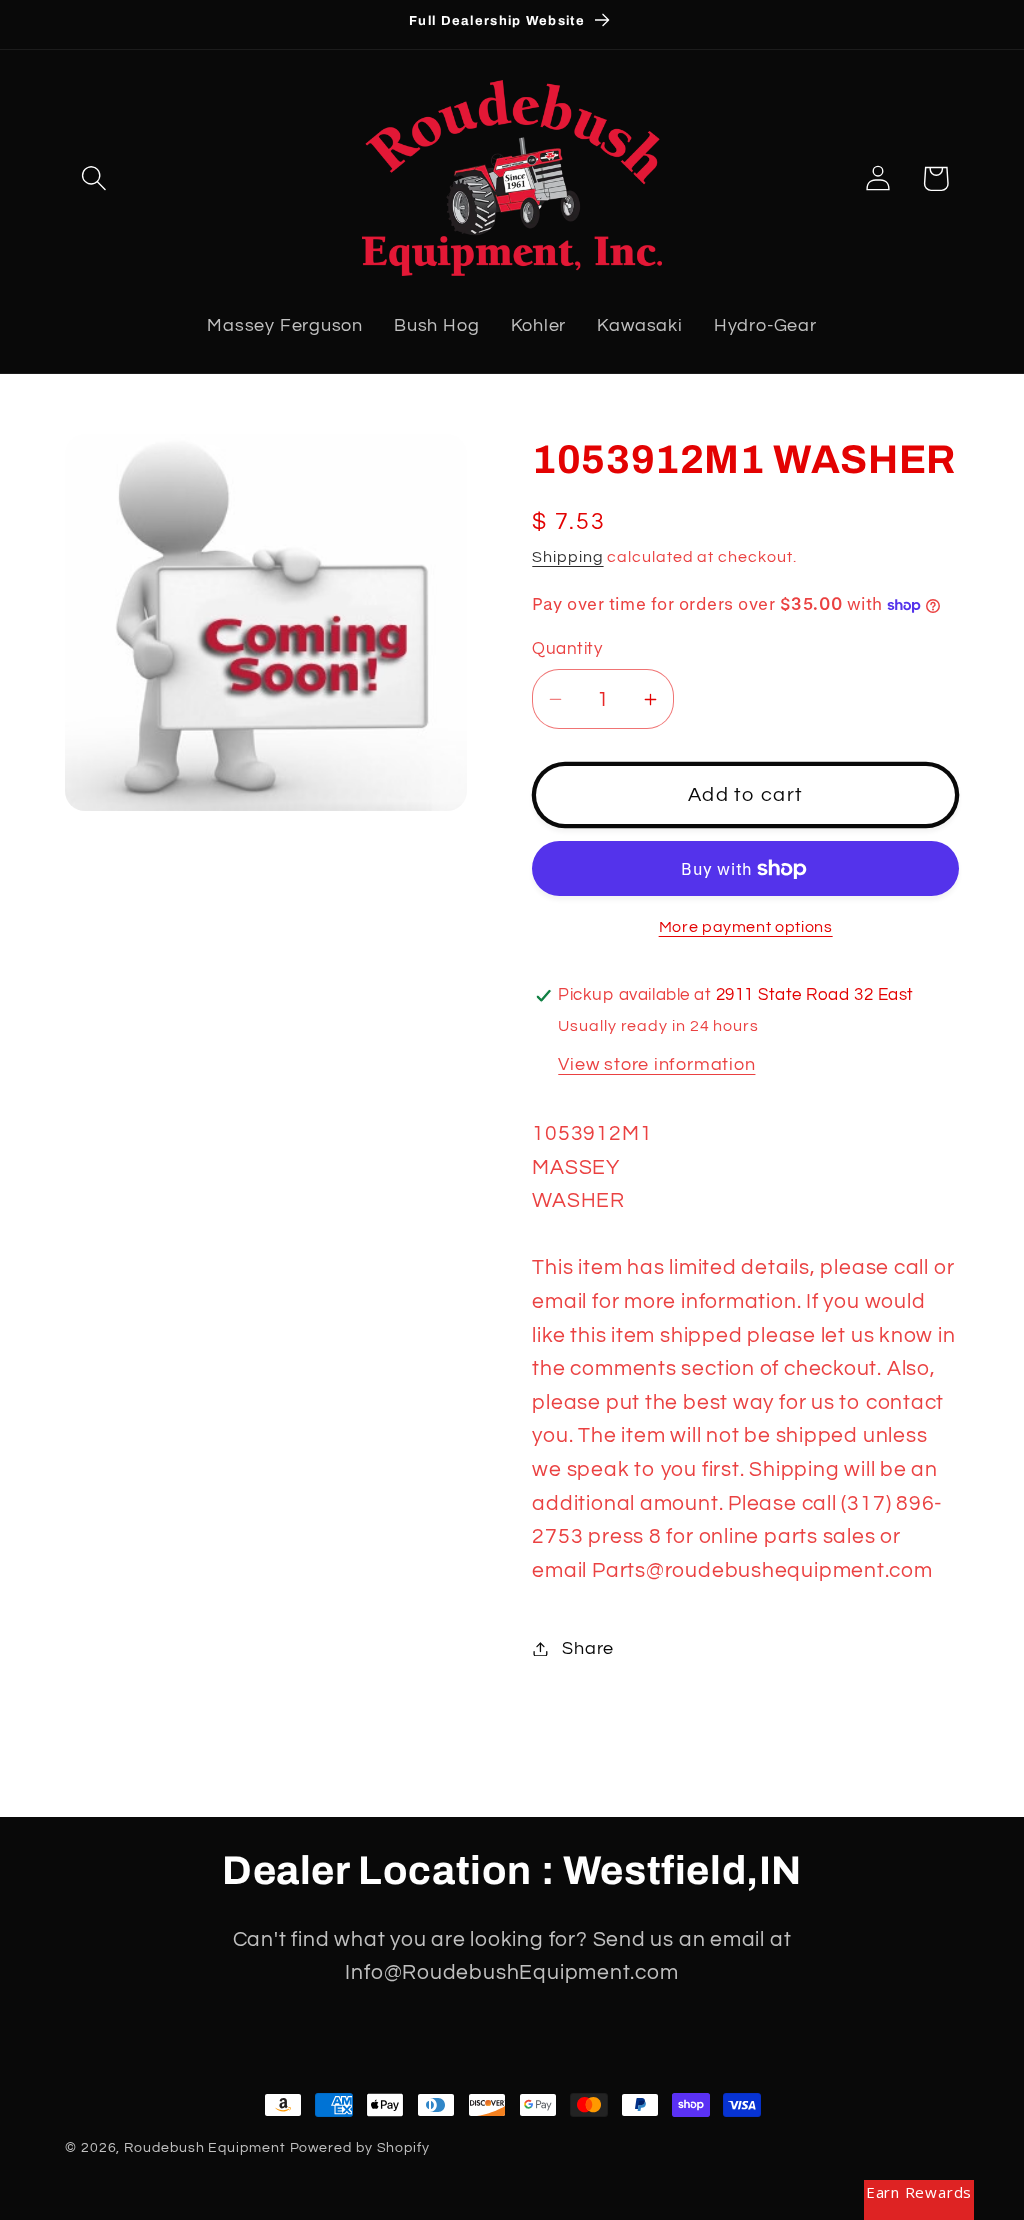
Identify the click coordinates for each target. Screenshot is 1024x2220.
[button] (93, 178)
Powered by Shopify (360, 2147)
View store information (656, 1064)
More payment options (746, 927)
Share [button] (588, 1648)
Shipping (567, 557)
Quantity (567, 649)
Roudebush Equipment (204, 2147)
